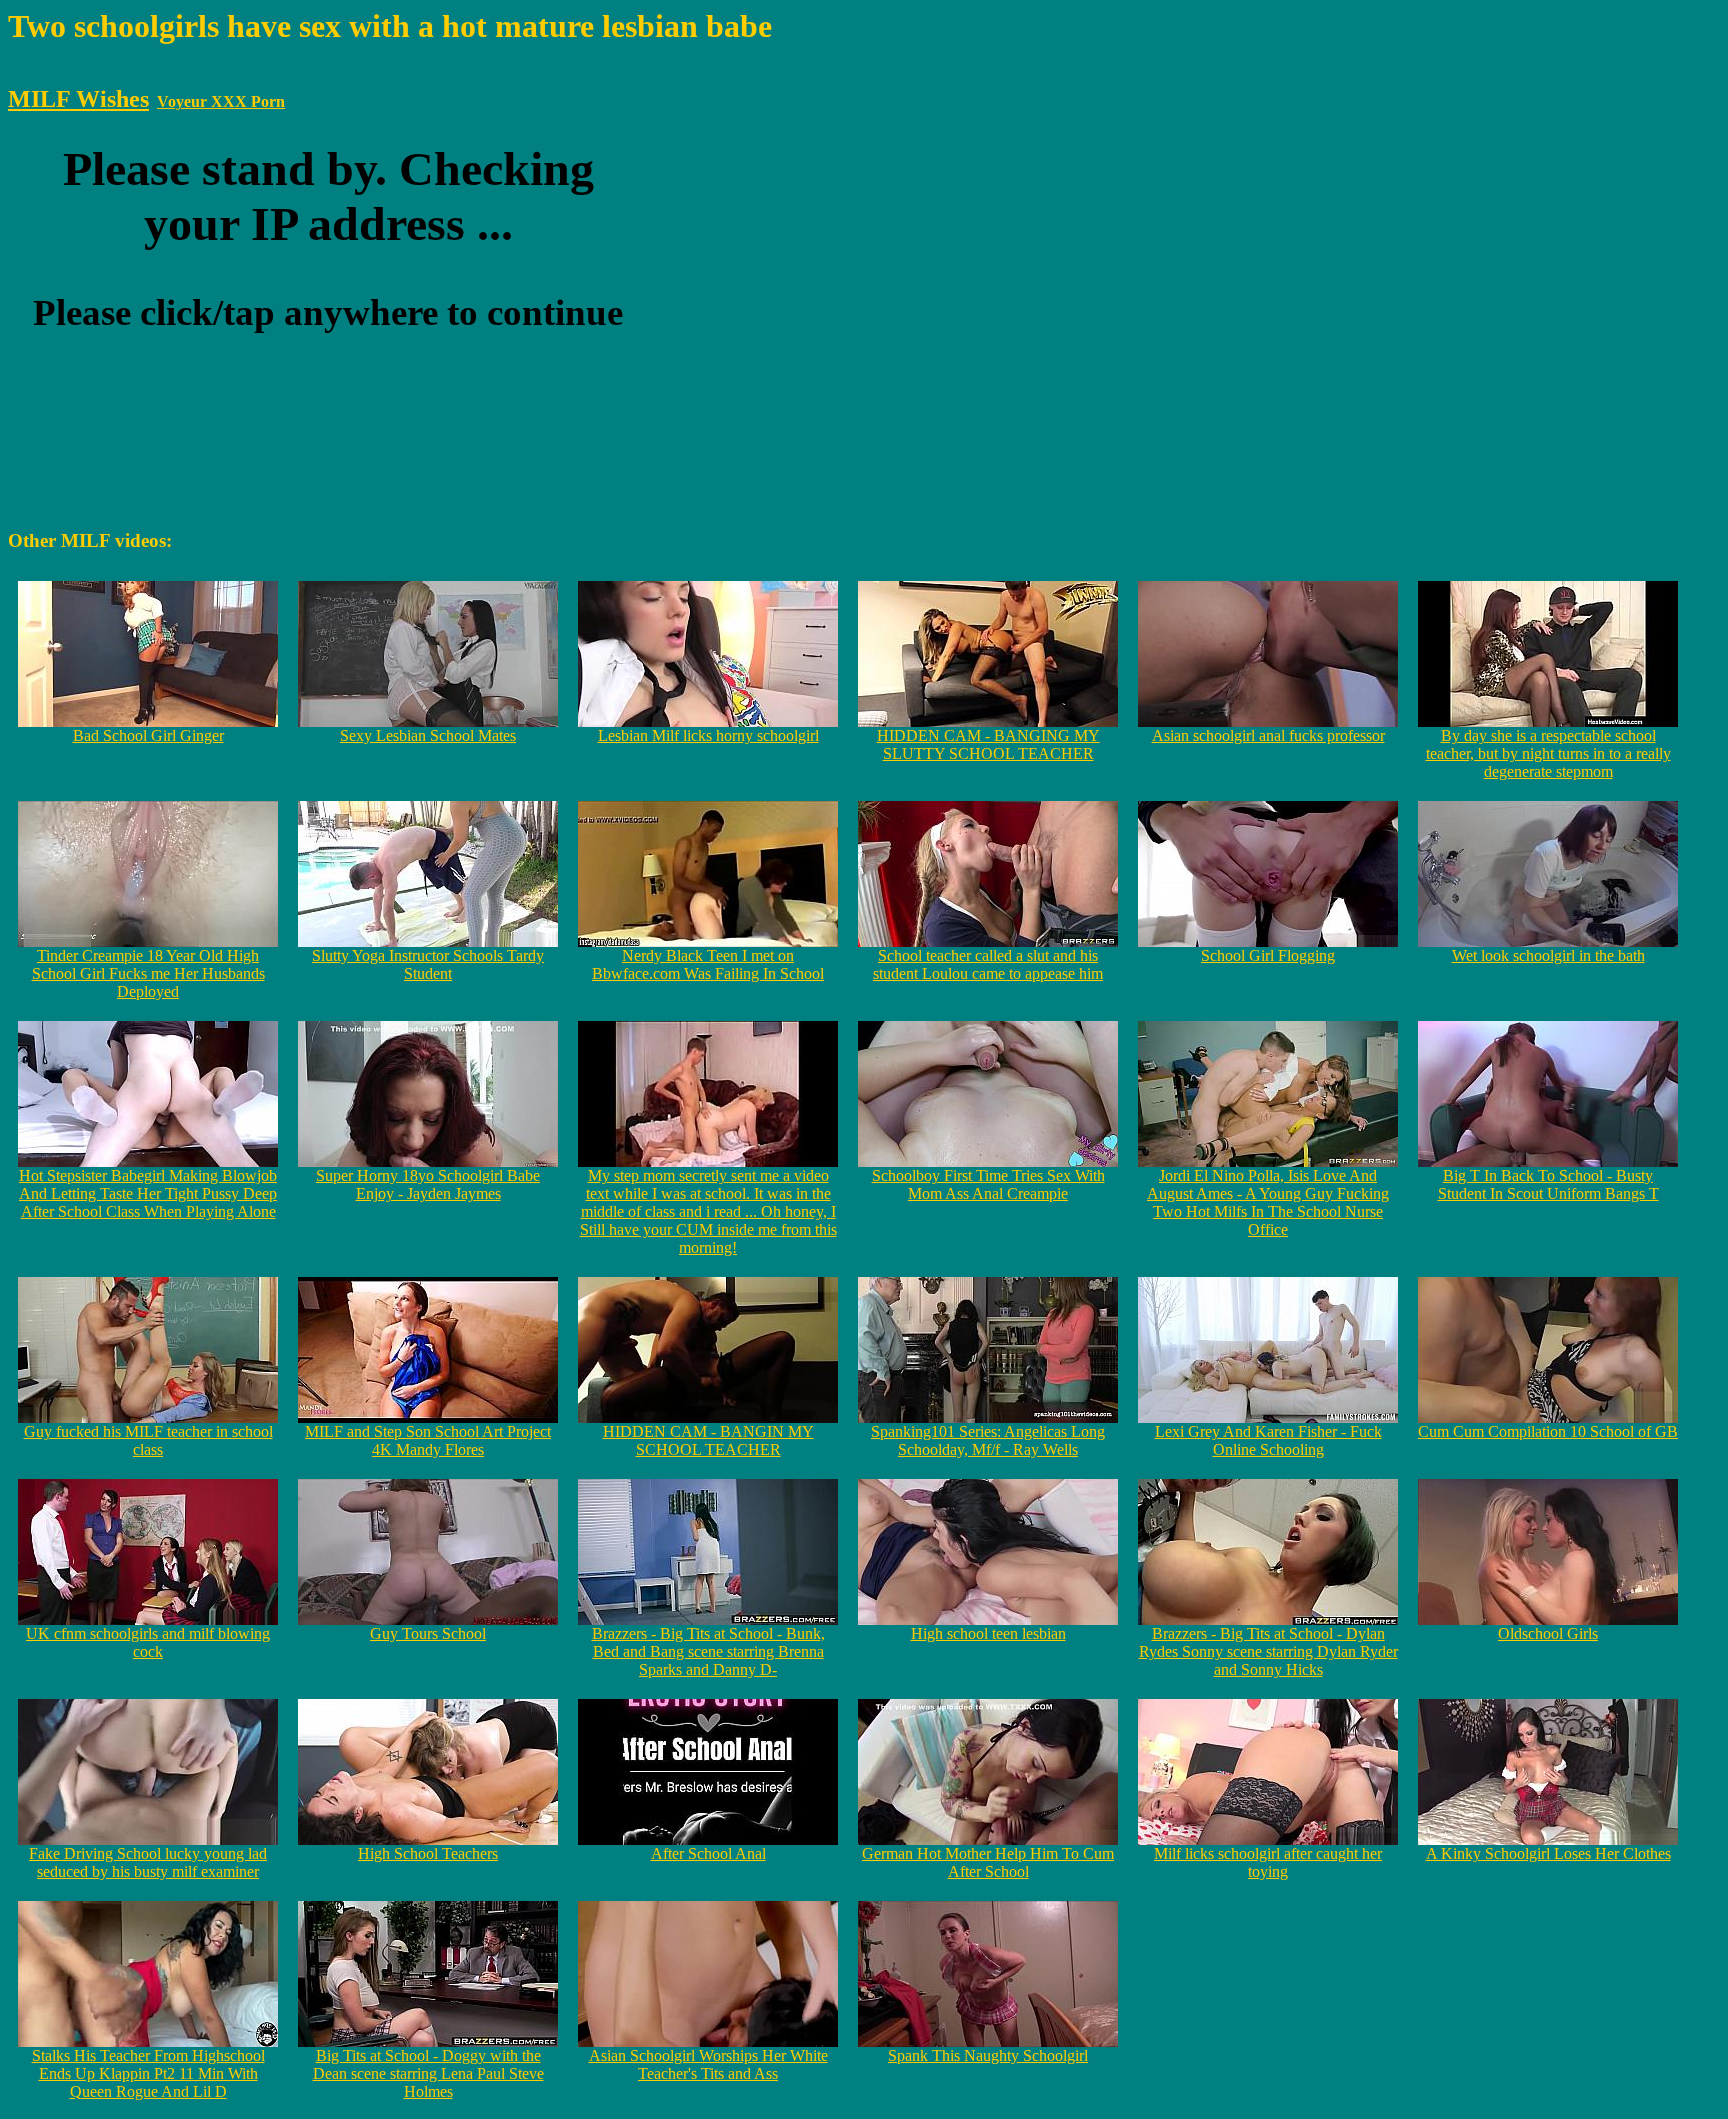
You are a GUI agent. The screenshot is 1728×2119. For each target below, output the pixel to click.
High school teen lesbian (988, 1633)
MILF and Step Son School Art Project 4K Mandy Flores (428, 1440)
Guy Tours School (428, 1633)
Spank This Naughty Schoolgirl (988, 2055)
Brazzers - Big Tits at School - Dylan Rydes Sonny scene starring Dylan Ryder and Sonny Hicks (1268, 1651)
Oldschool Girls (1548, 1633)
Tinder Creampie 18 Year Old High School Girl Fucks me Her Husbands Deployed (148, 973)
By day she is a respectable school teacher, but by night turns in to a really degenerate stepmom (1548, 753)
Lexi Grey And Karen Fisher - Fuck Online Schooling (1268, 1440)
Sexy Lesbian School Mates (428, 735)
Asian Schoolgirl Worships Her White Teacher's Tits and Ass (708, 2064)
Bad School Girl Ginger (148, 735)
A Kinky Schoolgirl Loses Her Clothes (1548, 1853)
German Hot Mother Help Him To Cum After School (988, 1862)
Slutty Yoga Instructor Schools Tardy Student (428, 964)
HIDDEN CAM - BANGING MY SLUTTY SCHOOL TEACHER (988, 744)
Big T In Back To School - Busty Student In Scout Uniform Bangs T (1548, 1184)
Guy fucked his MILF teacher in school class (148, 1440)
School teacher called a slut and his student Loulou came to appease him (988, 964)
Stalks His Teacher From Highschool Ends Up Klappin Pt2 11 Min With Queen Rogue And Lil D (148, 2073)
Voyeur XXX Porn (221, 101)
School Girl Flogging (1268, 955)
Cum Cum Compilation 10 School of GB (1548, 1431)
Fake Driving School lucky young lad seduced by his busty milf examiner (148, 1862)
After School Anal (708, 1853)
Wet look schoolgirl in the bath (1548, 955)
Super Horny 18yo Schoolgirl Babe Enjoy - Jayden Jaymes (428, 1184)
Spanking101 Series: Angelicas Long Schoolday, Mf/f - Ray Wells (988, 1440)
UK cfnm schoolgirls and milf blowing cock (148, 1642)
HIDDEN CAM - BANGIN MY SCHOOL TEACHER (708, 1440)
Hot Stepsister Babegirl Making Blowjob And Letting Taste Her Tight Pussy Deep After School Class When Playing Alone (148, 1193)
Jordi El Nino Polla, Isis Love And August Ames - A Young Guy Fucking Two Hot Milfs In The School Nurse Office (1268, 1202)
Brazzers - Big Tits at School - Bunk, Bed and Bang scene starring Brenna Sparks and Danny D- (708, 1651)
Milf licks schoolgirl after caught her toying (1268, 1862)
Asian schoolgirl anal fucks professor (1268, 735)
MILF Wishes (78, 99)
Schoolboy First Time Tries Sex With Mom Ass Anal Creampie (988, 1184)
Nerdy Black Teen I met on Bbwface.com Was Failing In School (708, 964)
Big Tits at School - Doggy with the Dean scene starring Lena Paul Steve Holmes (428, 2073)
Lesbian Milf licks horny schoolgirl (708, 735)
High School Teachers (428, 1853)
